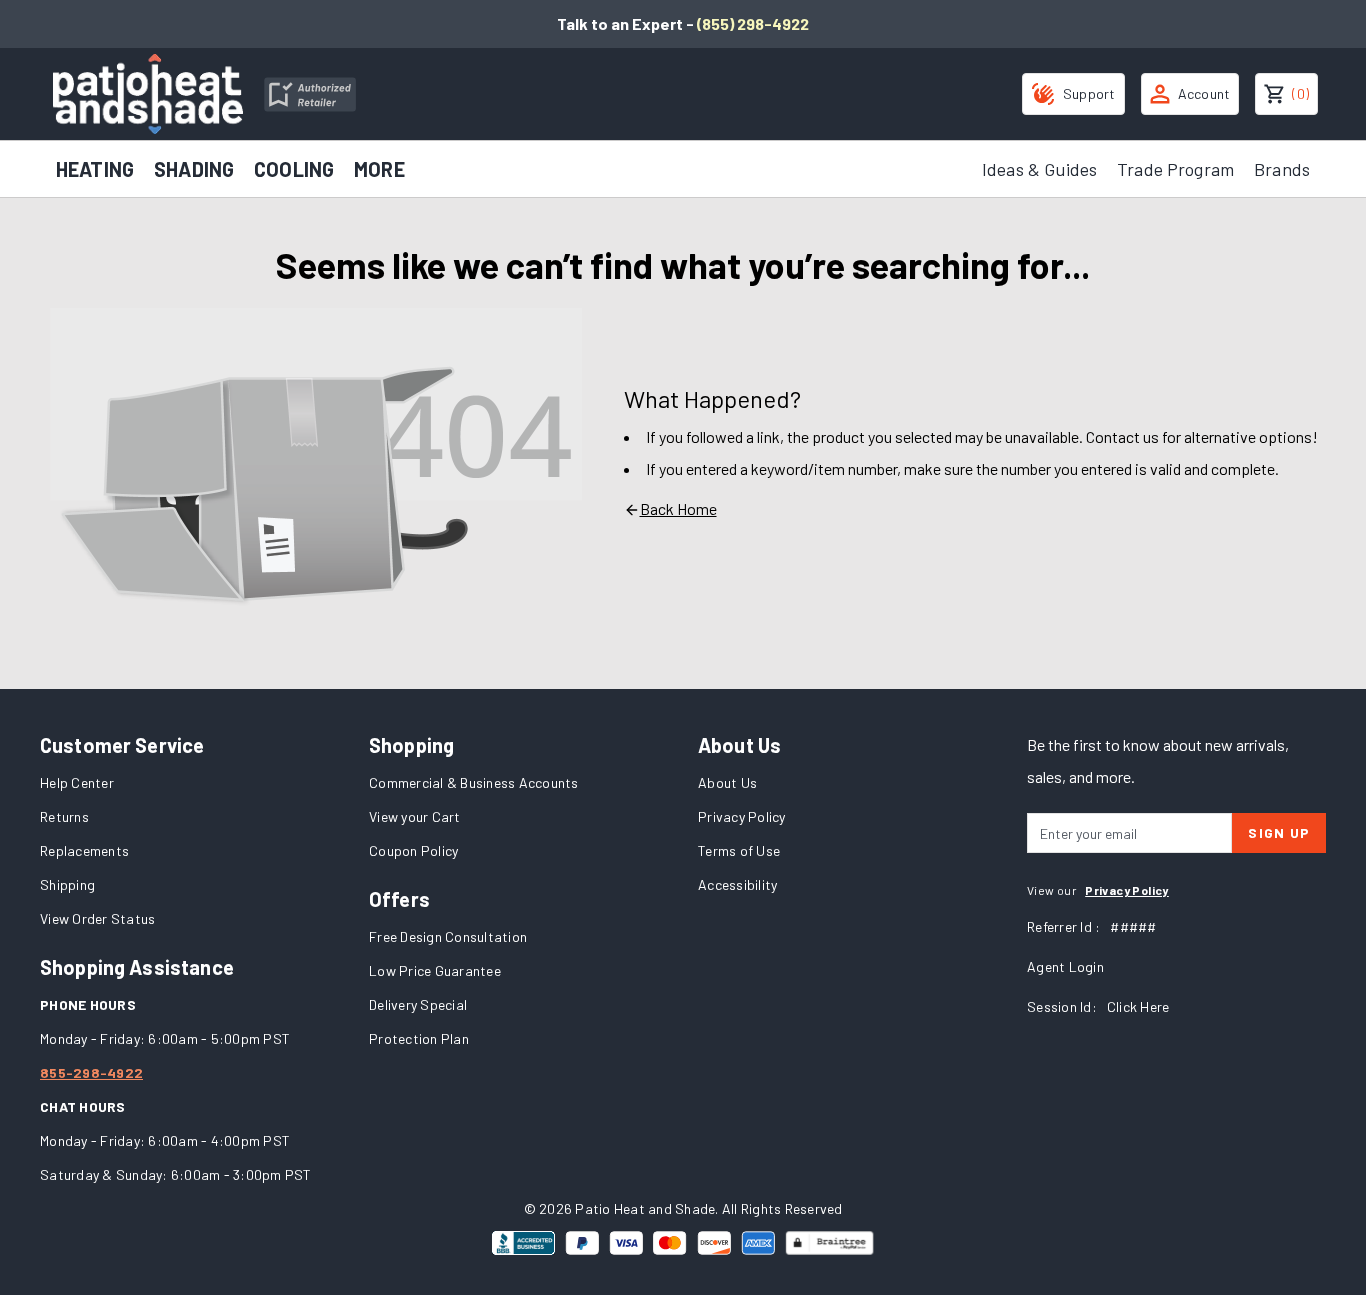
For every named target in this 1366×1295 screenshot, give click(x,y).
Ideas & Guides (1039, 169)
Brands (1282, 169)
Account (1204, 93)
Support (1089, 93)
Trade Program (1175, 169)
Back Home (678, 508)
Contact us (1122, 436)
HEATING (95, 169)
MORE (379, 169)
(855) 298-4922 (753, 23)
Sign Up (1279, 832)
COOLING (294, 169)
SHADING (194, 169)
